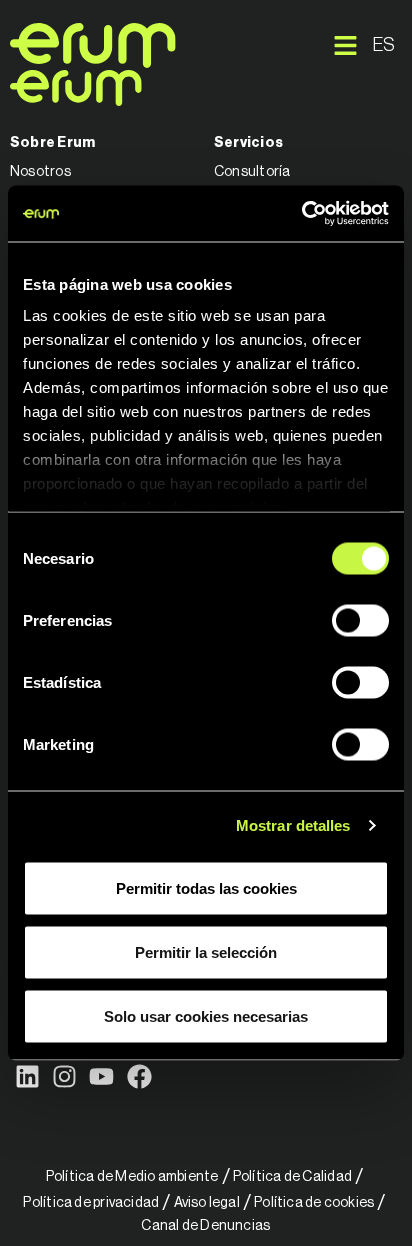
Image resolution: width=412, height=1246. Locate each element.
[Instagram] (64, 1076)
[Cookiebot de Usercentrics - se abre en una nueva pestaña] (301, 214)
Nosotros (40, 172)
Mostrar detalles (293, 825)
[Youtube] (101, 1076)
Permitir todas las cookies (206, 887)
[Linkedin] (27, 1076)
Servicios (248, 143)
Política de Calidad (292, 1177)
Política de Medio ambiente (132, 1177)
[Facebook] (139, 1076)
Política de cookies (314, 1203)
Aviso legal (207, 1203)
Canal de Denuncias (205, 1226)
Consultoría (252, 172)
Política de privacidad (91, 1203)
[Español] (385, 45)
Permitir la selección (206, 951)
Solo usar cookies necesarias (206, 1015)
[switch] (360, 620)
